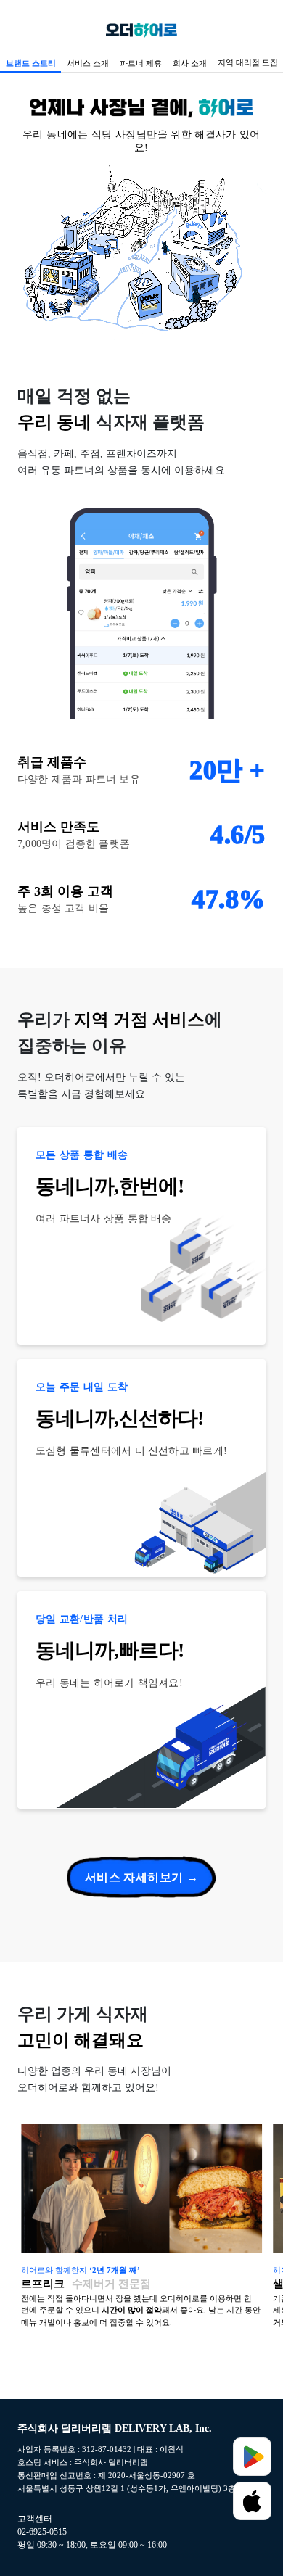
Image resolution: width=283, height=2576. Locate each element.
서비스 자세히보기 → (142, 1877)
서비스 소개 (88, 63)
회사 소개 (190, 63)
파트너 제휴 (141, 63)
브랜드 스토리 (31, 63)
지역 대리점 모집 (248, 62)
